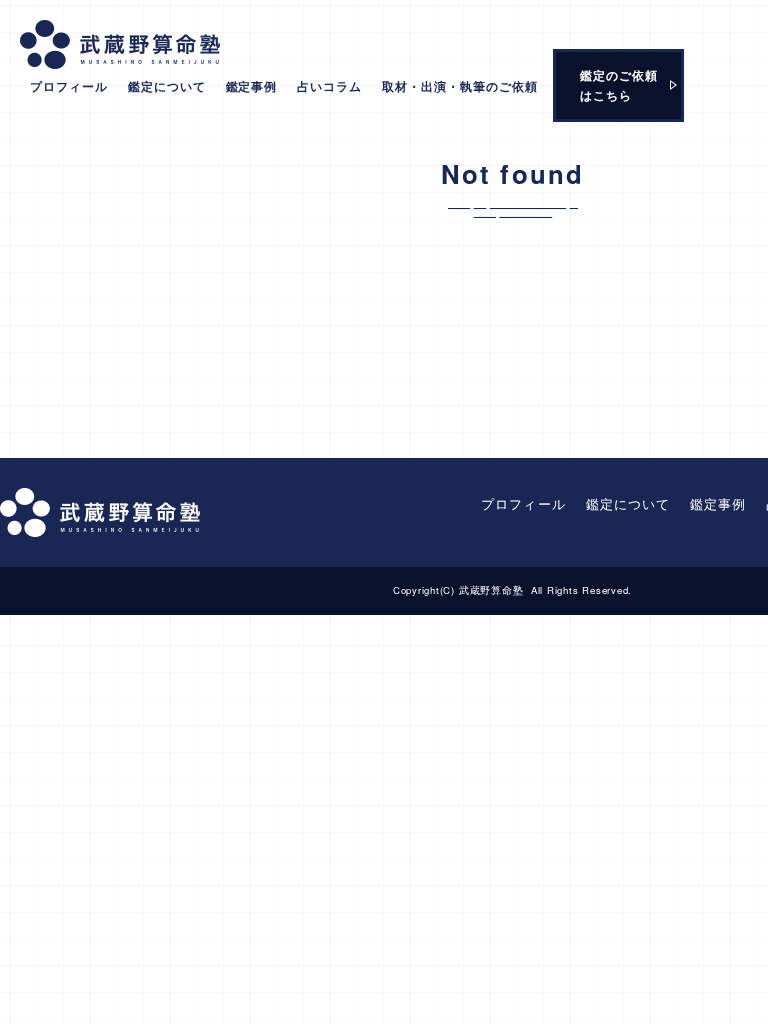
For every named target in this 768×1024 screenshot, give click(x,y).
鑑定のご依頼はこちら (619, 85)
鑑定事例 (252, 86)
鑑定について (167, 86)
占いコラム (329, 86)
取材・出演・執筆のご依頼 (460, 86)
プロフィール (69, 86)
